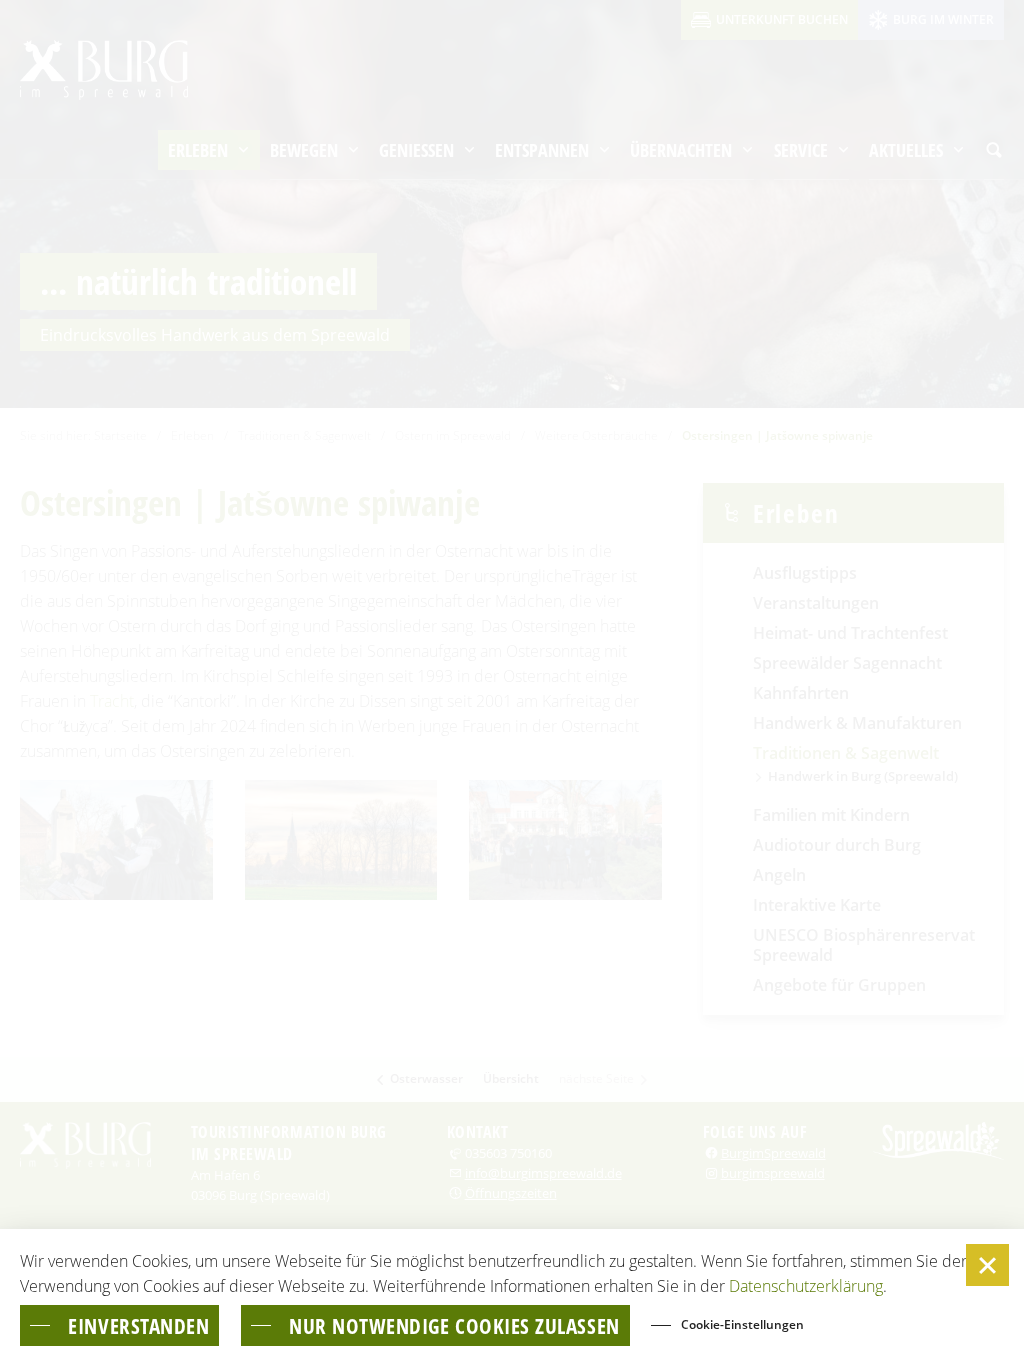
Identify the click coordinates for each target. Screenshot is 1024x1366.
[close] (987, 1265)
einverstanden (138, 1325)
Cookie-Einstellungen (742, 1324)
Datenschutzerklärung (806, 1286)
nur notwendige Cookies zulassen (454, 1325)
